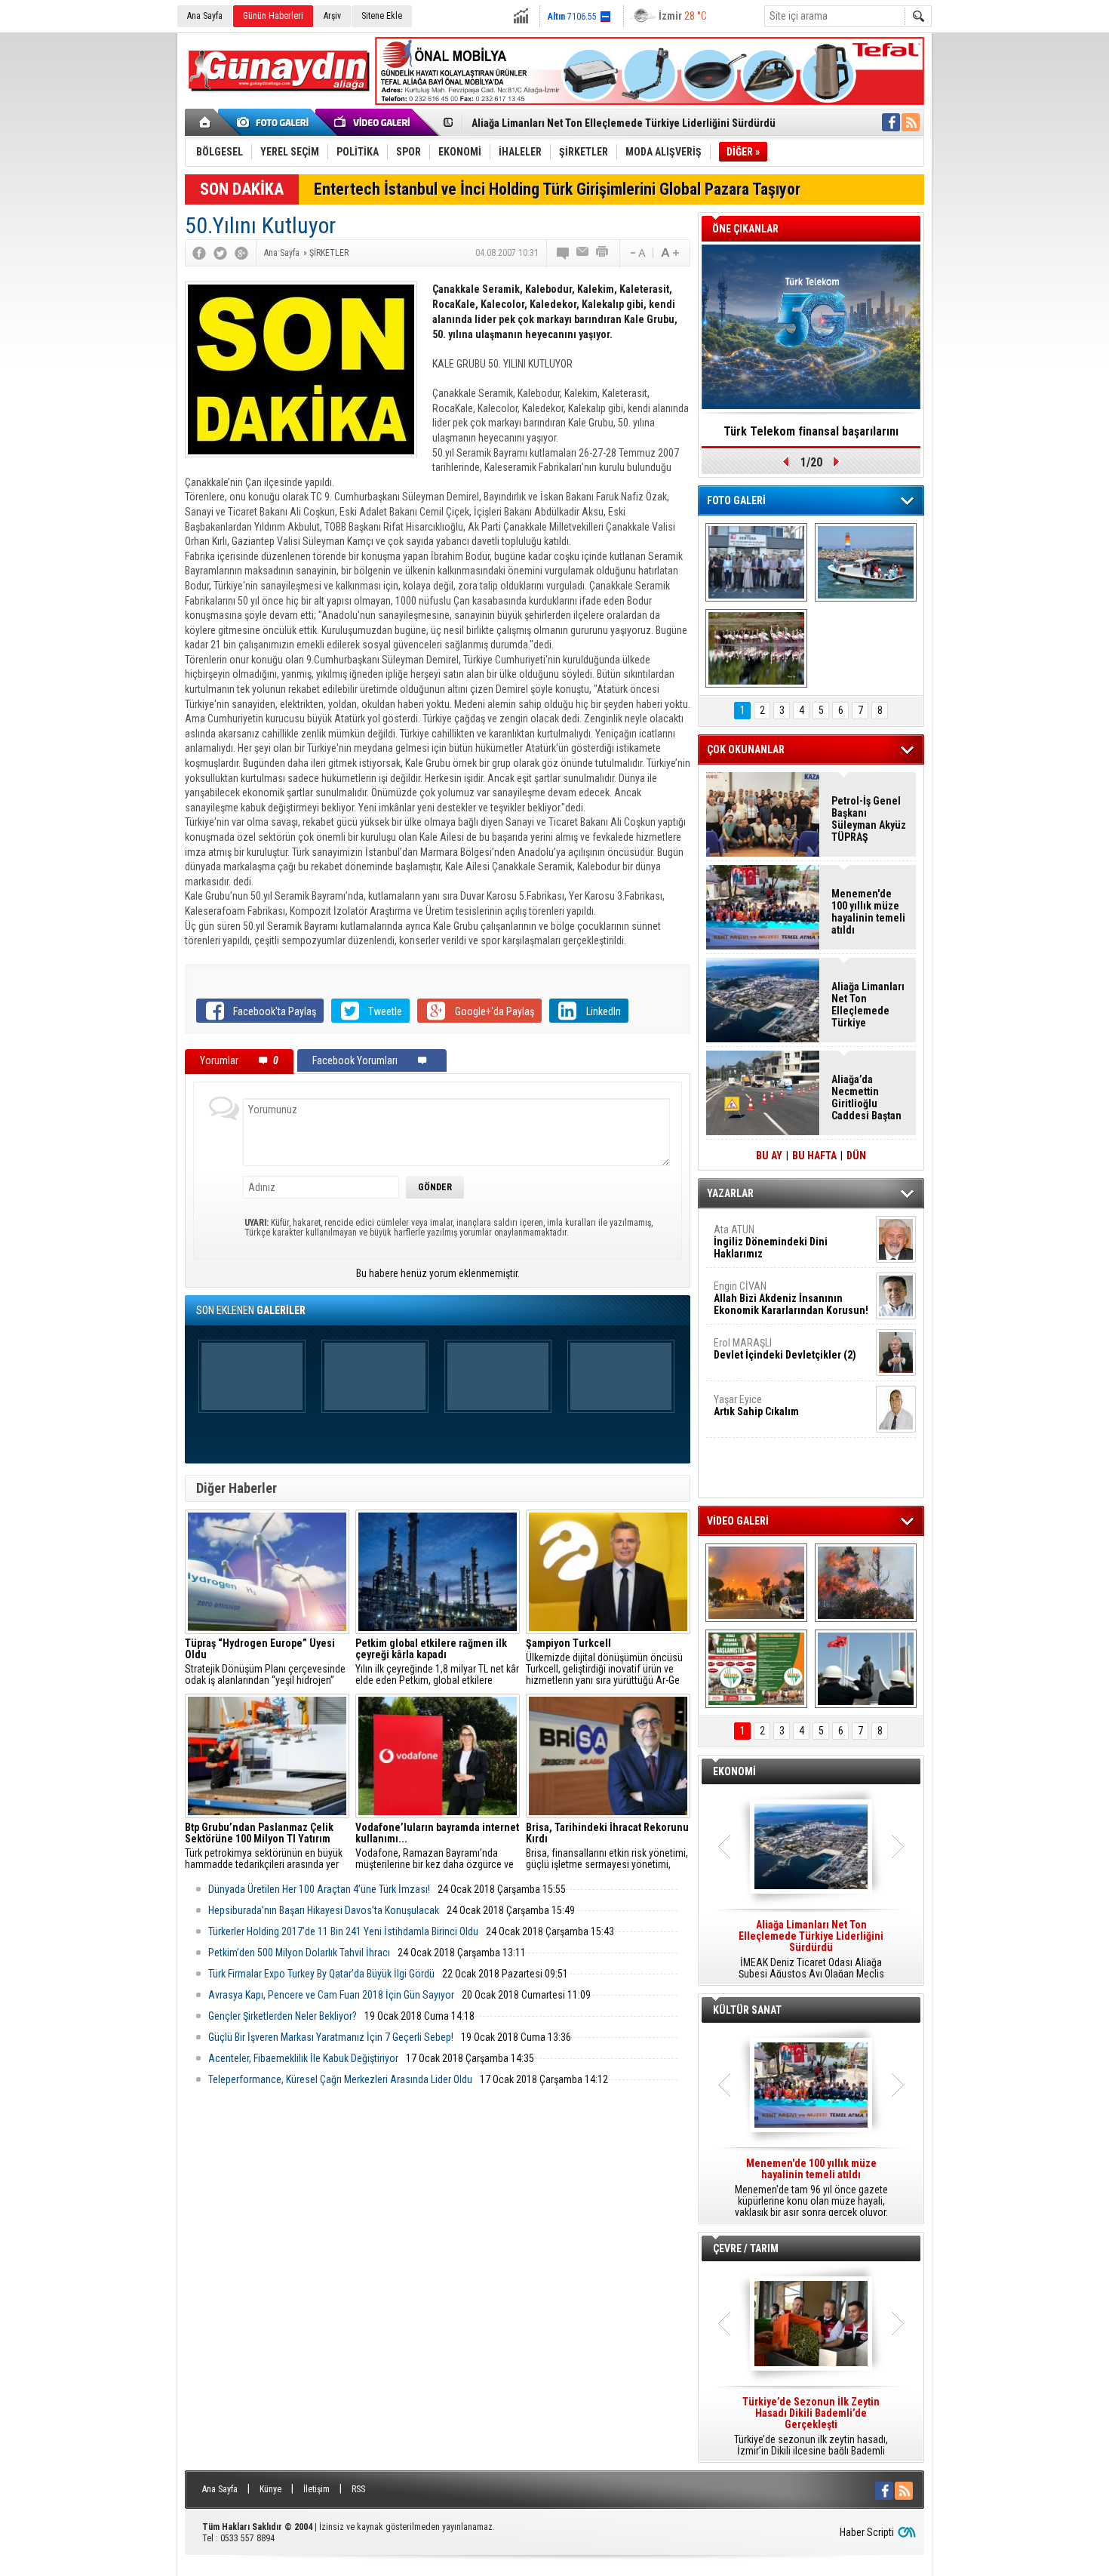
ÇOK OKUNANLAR (746, 749)
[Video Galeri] (373, 122)
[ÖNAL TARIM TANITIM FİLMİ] (756, 1669)
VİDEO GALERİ (738, 1521)
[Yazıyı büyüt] (670, 253)
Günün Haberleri (273, 16)
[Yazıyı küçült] (637, 253)
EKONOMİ (734, 1771)
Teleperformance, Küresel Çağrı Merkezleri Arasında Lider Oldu (340, 2079)
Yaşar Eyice (756, 1405)
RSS (358, 2489)
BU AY (769, 1156)
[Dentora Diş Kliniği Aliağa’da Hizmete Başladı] (756, 562)
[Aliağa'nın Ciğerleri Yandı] (866, 1583)
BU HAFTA (814, 1156)
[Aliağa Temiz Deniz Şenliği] (866, 562)
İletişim (316, 2489)
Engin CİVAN (791, 1298)
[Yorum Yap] (564, 253)
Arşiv (332, 16)
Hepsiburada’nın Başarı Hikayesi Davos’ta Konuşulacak (324, 1910)
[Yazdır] (603, 253)
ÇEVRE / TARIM (746, 2248)
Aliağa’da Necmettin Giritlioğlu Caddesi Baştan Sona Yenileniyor (866, 1097)
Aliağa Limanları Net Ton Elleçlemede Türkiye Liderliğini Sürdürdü (624, 123)
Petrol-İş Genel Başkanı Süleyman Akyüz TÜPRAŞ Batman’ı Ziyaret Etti (869, 819)
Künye (270, 2489)
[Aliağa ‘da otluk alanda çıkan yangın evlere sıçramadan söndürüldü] (756, 1583)
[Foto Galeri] (275, 122)
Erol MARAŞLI (785, 1349)
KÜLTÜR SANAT (747, 2010)
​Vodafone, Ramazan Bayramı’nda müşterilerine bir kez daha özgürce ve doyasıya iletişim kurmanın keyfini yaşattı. (437, 1846)
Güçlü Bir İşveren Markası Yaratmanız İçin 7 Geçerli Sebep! (331, 2037)
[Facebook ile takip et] (891, 122)
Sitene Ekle (382, 16)
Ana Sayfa (205, 16)
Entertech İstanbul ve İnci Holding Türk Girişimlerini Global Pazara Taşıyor (557, 189)
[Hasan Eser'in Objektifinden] (756, 648)
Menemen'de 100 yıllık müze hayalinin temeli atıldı (868, 912)
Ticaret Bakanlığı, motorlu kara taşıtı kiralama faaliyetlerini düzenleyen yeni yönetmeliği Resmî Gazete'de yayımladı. (811, 1950)
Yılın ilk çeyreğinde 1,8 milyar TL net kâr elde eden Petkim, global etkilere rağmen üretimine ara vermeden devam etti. (437, 1662)
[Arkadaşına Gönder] (583, 253)
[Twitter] (220, 253)
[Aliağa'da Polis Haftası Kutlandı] (866, 1669)
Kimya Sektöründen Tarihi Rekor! (811, 431)
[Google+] (241, 253)
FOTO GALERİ (736, 500)
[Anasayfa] (206, 122)
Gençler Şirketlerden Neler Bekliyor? (283, 2016)
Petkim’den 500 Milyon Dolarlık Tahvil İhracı (299, 1953)
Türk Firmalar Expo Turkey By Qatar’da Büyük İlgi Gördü (321, 1974)
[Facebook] (199, 253)
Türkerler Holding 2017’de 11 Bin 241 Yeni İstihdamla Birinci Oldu (343, 1931)
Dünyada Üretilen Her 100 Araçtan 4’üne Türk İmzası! (319, 1889)
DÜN (856, 1156)
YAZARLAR (730, 1193)
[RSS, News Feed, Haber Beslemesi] (911, 122)
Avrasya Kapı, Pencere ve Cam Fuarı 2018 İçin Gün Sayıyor (331, 1995)
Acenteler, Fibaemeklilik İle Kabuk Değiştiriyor (303, 2058)
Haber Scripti (867, 2532)
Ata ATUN (771, 1242)
